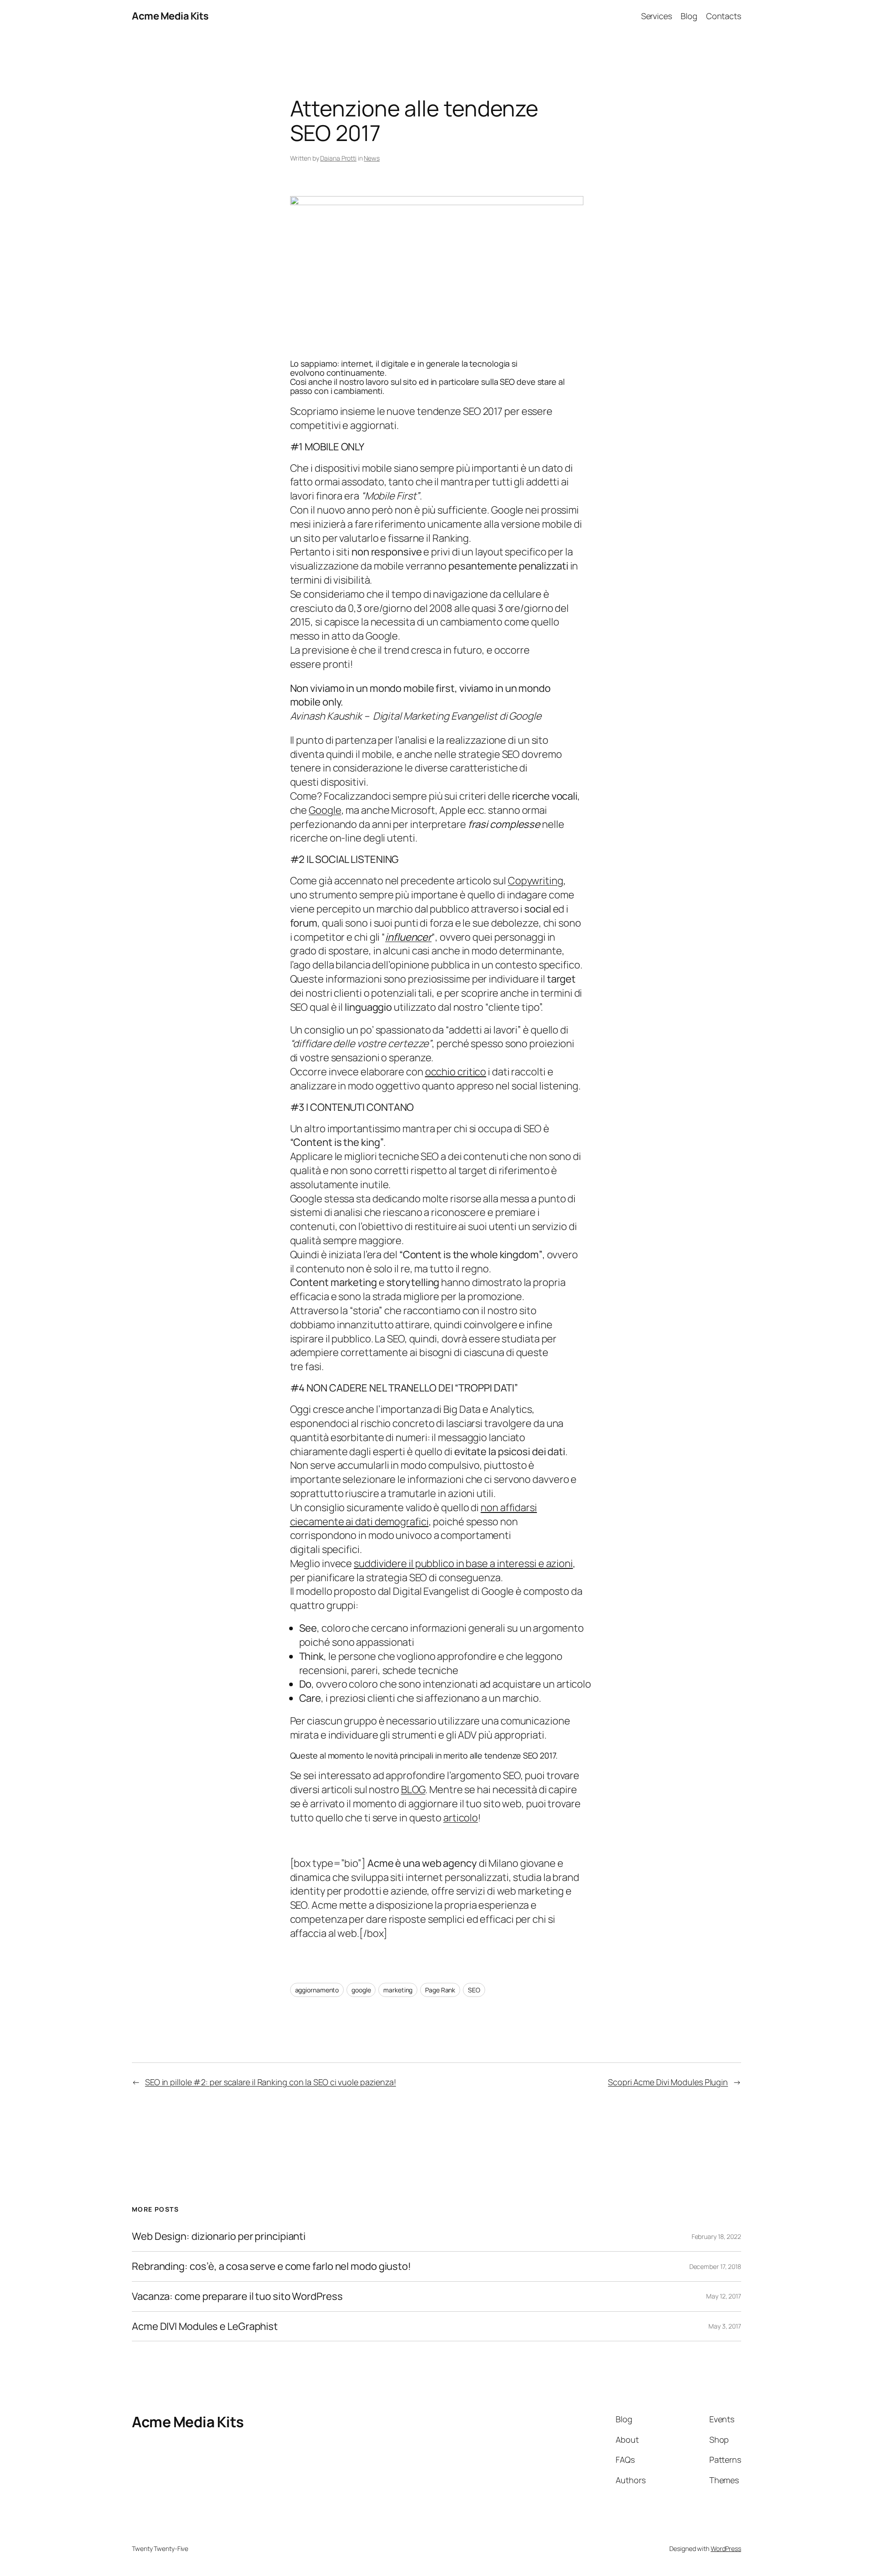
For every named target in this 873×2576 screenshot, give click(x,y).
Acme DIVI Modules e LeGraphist (205, 2326)
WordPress (726, 2548)
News (372, 158)
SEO (474, 1990)
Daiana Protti (338, 158)
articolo (461, 1818)
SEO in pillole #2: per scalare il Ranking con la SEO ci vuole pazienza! (271, 2082)
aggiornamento (317, 1990)
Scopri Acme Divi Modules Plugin (668, 2082)
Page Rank (440, 1990)
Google (325, 810)
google (361, 1990)
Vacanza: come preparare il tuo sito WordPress (237, 2296)
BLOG (413, 1790)
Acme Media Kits (170, 16)
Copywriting (536, 881)
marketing (398, 1990)
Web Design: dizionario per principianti (219, 2236)
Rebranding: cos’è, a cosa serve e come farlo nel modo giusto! (271, 2266)
